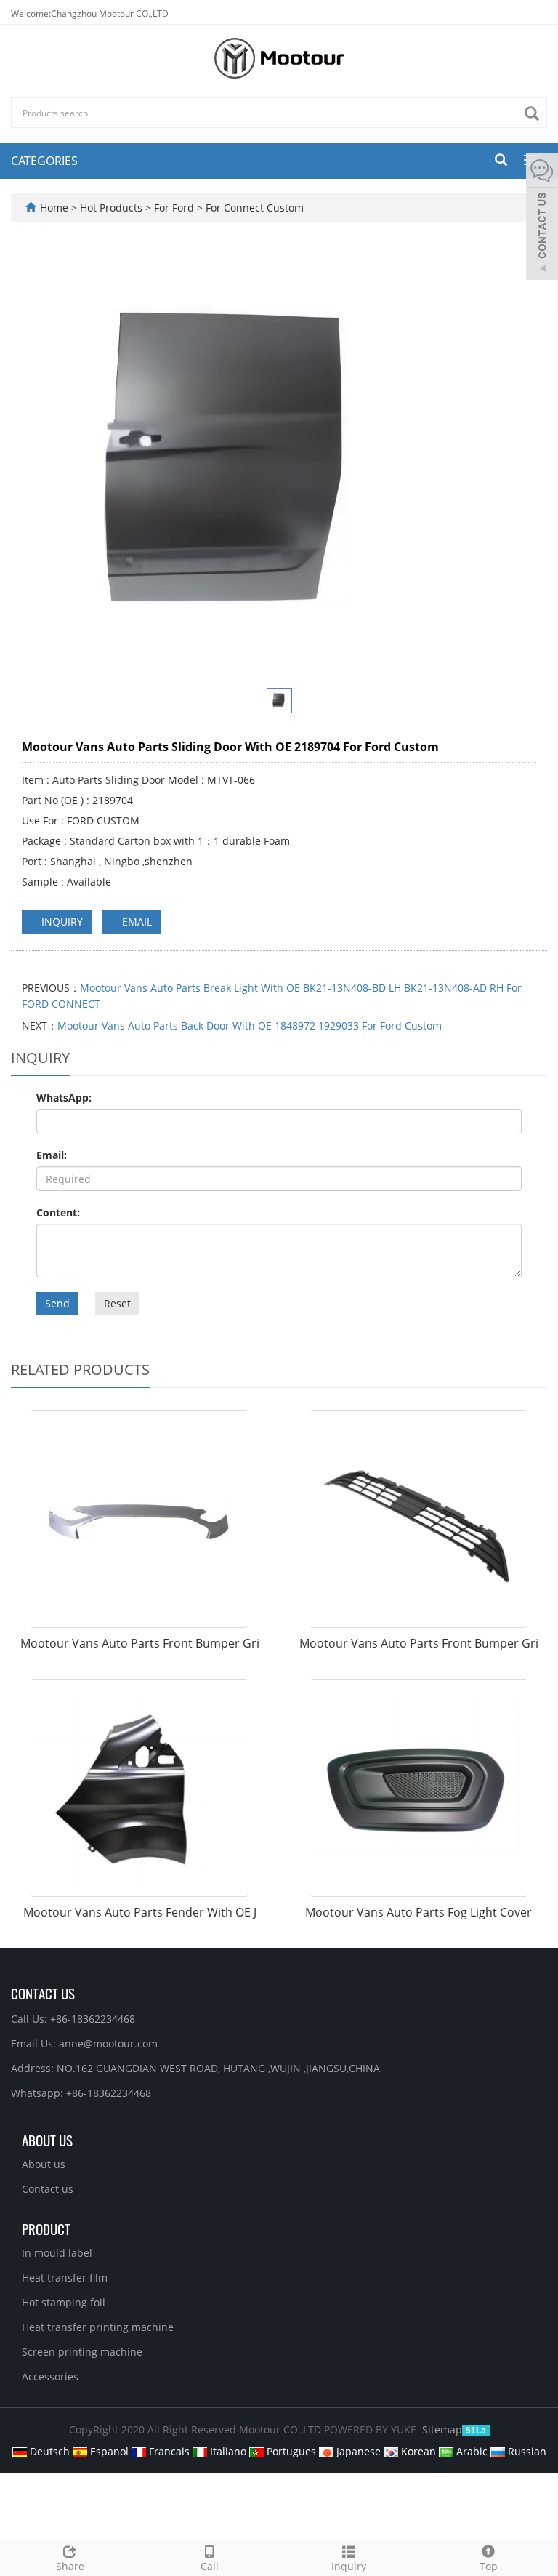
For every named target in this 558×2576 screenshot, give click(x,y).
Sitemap (442, 2429)
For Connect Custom (253, 208)
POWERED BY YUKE (372, 2429)
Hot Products (113, 208)
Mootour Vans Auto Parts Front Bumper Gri (140, 1643)
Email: (52, 1155)
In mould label (57, 2253)
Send (57, 1303)
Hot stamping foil (64, 2302)
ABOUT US (47, 2140)
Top (489, 2566)
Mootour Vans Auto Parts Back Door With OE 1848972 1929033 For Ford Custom (250, 1026)
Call (210, 2566)
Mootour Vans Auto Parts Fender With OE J (140, 1912)
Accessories (50, 2376)
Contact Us (43, 1993)
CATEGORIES (44, 161)
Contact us (48, 2189)
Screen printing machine (82, 2352)
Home (54, 208)
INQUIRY (61, 922)
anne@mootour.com (108, 2043)
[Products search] (535, 114)
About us (44, 2164)
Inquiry (349, 2566)
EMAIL (136, 922)
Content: (58, 1212)
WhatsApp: (64, 1098)
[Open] (542, 218)
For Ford (174, 208)
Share (70, 2566)
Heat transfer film (65, 2278)
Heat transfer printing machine (98, 2327)
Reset (117, 1303)
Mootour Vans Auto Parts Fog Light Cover (418, 1912)
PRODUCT (46, 2228)
